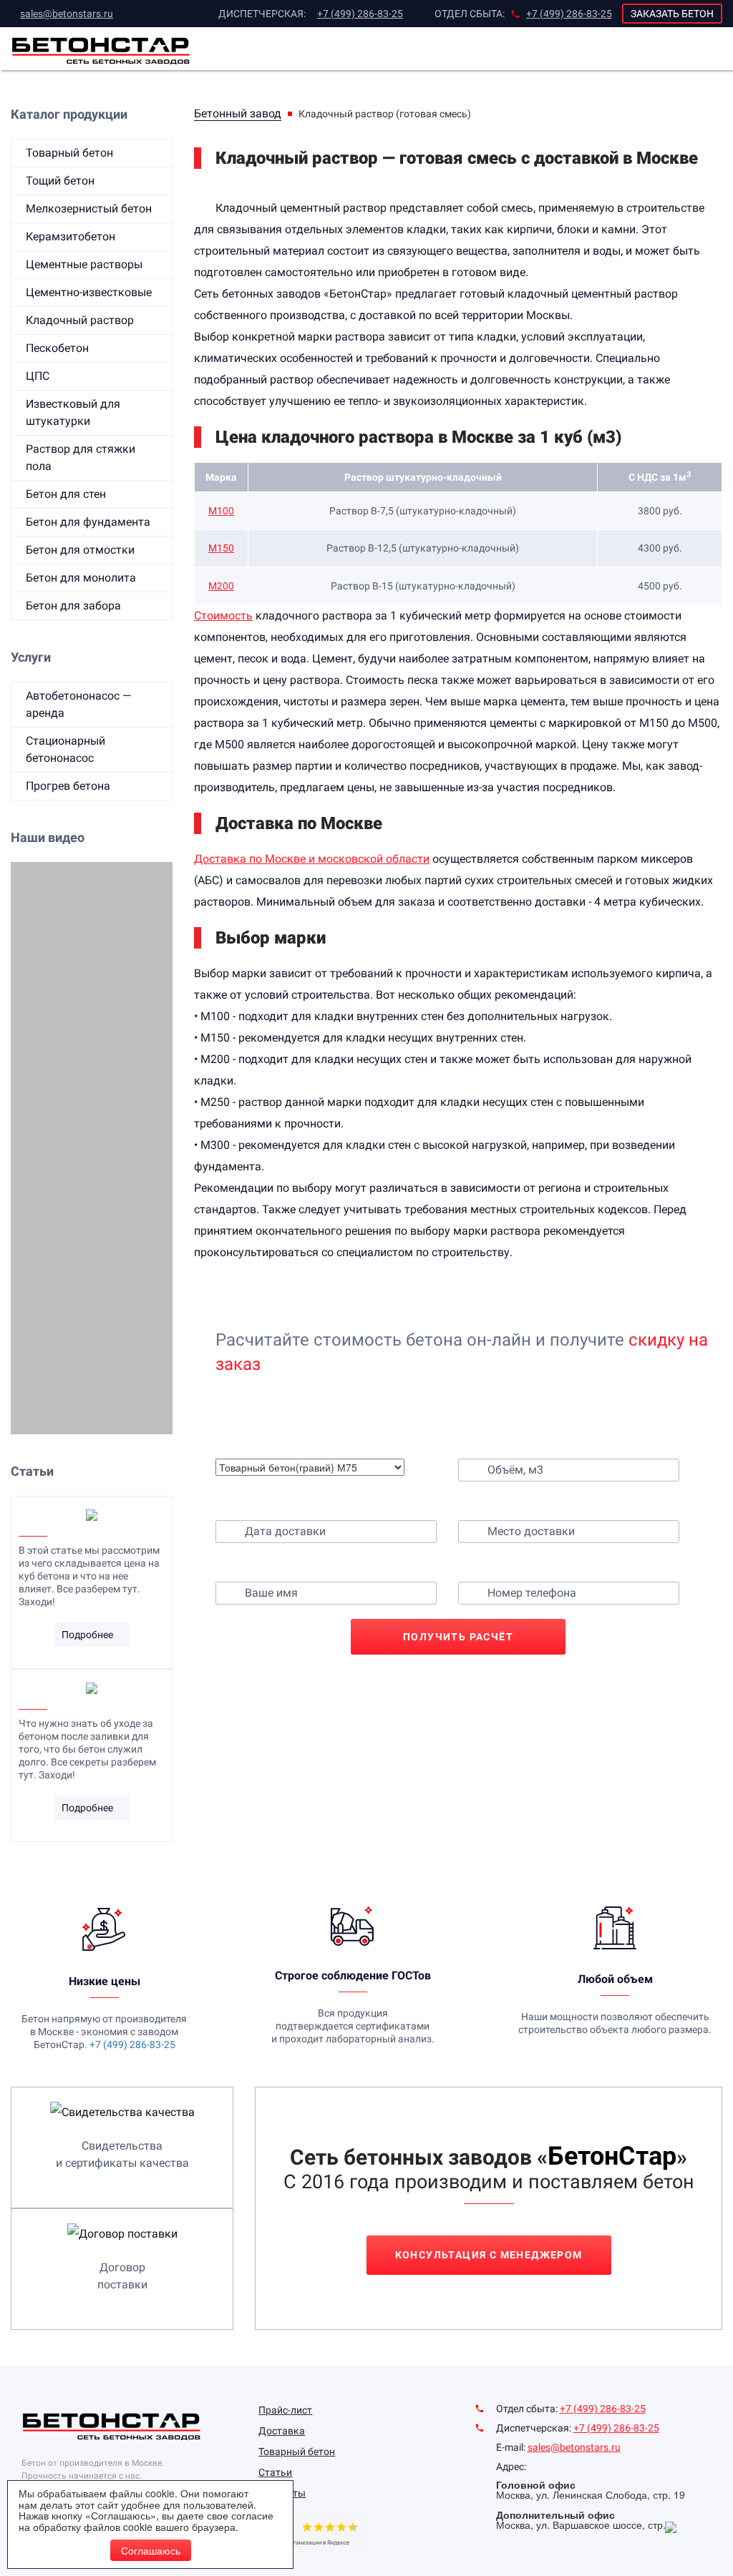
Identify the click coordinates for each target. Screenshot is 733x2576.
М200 (221, 586)
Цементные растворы (84, 264)
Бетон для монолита (81, 578)
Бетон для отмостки (80, 550)
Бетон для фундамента (88, 522)
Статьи (275, 2472)
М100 (221, 511)
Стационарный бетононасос (65, 749)
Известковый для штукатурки (73, 412)
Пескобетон (57, 348)
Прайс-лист (285, 2410)
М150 (221, 548)
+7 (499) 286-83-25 (360, 14)
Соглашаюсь (151, 2550)
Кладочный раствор (80, 320)
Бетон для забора (73, 606)
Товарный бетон (69, 153)
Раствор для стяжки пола (81, 457)
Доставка (282, 2431)
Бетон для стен (66, 494)
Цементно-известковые (89, 292)
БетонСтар (612, 2156)
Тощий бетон (60, 181)
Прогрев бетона (68, 786)
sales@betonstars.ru (67, 14)
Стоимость (223, 616)
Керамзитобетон (71, 236)
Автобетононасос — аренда (78, 704)
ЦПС (38, 376)
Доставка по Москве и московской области (312, 859)
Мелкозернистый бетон (89, 209)
